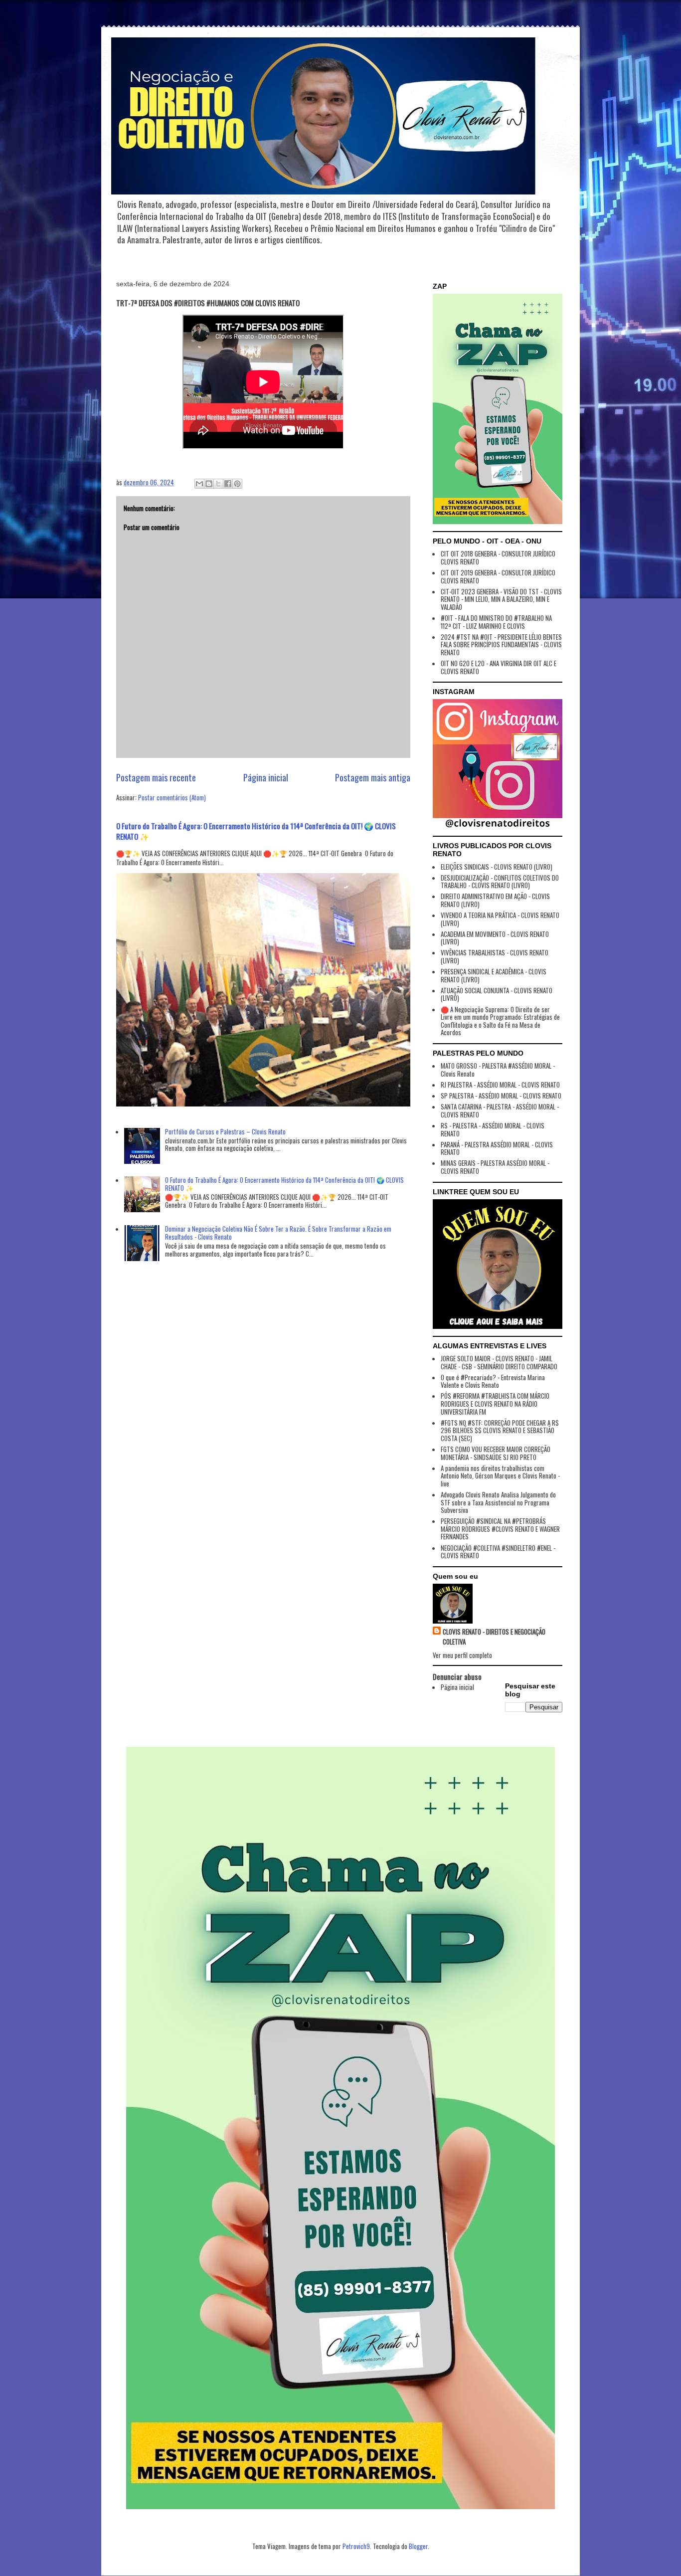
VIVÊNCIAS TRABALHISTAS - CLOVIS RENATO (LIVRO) (495, 956)
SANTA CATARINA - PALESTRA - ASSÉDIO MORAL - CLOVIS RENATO (500, 1110)
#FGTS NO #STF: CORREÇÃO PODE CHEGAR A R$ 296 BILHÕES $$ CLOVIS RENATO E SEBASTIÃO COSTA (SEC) (500, 1430)
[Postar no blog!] (209, 484)
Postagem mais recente (156, 777)
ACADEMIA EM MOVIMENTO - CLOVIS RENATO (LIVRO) (495, 938)
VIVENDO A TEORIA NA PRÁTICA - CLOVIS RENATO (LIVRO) (500, 919)
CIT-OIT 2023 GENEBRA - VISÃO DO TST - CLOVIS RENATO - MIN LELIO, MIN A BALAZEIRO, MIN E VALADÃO (501, 599)
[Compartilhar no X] (218, 484)
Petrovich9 (356, 2546)
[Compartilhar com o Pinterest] (237, 484)
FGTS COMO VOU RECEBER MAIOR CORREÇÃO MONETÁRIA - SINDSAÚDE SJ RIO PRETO (496, 1453)
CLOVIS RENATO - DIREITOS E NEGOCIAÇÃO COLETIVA (494, 1637)
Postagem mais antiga (373, 777)
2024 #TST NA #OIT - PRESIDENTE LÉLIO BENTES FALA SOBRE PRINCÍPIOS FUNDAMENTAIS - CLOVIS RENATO (501, 644)
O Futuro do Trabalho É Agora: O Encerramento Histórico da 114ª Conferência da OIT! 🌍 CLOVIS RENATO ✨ (256, 831)
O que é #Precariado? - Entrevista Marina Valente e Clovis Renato (493, 1381)
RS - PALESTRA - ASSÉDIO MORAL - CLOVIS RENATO (493, 1129)
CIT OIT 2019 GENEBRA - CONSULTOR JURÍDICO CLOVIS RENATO (498, 576)
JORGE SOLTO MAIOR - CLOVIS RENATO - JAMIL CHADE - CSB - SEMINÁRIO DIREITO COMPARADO (499, 1362)
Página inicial (266, 777)
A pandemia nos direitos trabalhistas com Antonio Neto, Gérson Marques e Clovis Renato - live (500, 1476)
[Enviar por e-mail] (199, 484)
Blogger (418, 2546)
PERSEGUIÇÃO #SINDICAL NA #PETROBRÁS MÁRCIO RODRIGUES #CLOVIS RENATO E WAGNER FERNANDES (500, 1529)
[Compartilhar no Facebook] (228, 484)
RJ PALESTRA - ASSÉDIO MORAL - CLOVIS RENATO (500, 1085)
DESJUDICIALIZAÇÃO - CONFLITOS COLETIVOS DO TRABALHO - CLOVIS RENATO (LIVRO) (500, 882)
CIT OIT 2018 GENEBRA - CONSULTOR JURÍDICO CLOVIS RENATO (498, 557)
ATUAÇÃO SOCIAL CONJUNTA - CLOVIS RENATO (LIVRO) (497, 994)
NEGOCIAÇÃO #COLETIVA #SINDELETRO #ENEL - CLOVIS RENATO (498, 1552)
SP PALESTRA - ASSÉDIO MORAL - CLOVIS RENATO (501, 1096)
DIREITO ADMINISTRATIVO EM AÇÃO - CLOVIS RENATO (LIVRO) (495, 900)
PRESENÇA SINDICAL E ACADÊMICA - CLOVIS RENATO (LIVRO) (494, 975)
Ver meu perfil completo (462, 1655)
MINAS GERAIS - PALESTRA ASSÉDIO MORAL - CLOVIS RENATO (495, 1167)
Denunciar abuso (457, 1676)
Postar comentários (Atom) (172, 797)
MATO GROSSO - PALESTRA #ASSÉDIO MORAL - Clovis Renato (498, 1070)
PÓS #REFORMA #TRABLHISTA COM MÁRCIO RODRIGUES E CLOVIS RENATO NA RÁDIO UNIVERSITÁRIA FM (495, 1403)
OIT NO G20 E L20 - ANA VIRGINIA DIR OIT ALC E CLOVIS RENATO (499, 667)
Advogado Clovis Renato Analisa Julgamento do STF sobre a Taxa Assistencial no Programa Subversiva (498, 1502)
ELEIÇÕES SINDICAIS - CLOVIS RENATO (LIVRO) (497, 867)
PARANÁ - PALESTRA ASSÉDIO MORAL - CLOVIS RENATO (497, 1148)
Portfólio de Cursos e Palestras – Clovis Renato (225, 1131)
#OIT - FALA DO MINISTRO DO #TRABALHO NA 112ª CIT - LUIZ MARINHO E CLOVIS (496, 622)
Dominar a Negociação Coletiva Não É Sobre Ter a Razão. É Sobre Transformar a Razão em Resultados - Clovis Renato (278, 1233)
